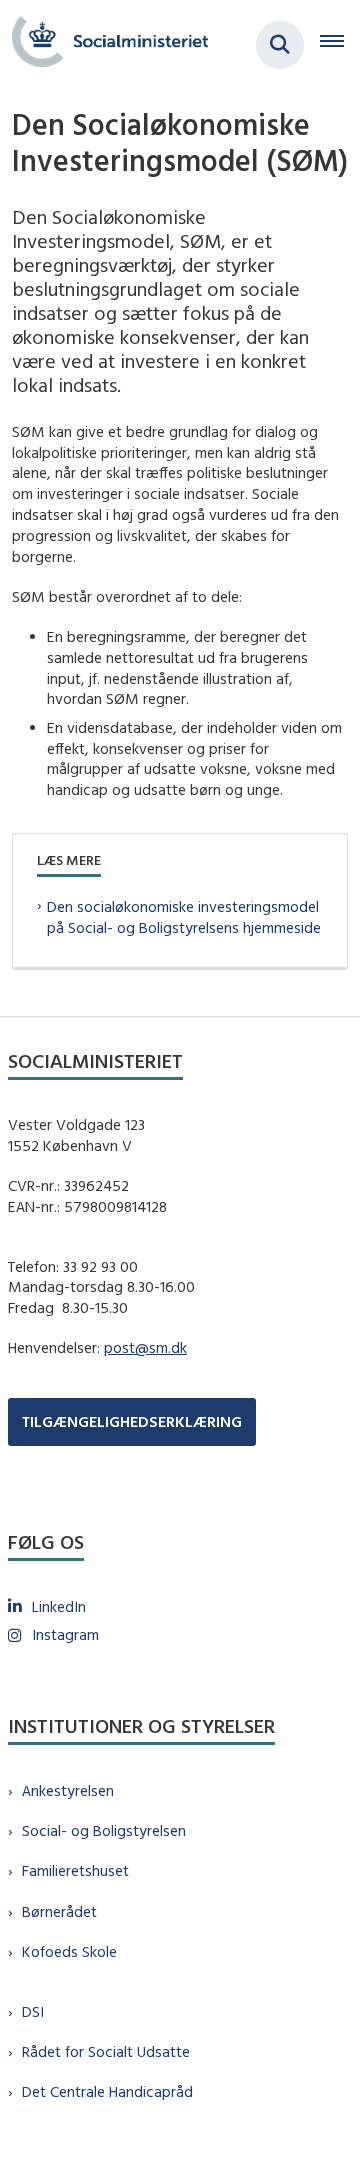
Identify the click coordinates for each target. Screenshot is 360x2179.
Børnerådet (59, 1911)
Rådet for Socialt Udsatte (106, 2051)
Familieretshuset (75, 1870)
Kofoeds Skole (69, 1951)
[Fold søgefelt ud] (280, 45)
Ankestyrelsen (68, 1790)
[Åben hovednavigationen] (340, 45)
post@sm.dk (145, 1347)
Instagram (65, 1634)
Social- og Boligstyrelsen (104, 1830)
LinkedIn (59, 1606)
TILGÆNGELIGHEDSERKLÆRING (132, 1421)
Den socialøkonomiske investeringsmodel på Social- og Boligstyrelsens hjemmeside (184, 917)
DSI (33, 2011)
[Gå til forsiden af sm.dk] (104, 44)
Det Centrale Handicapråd (107, 2091)
